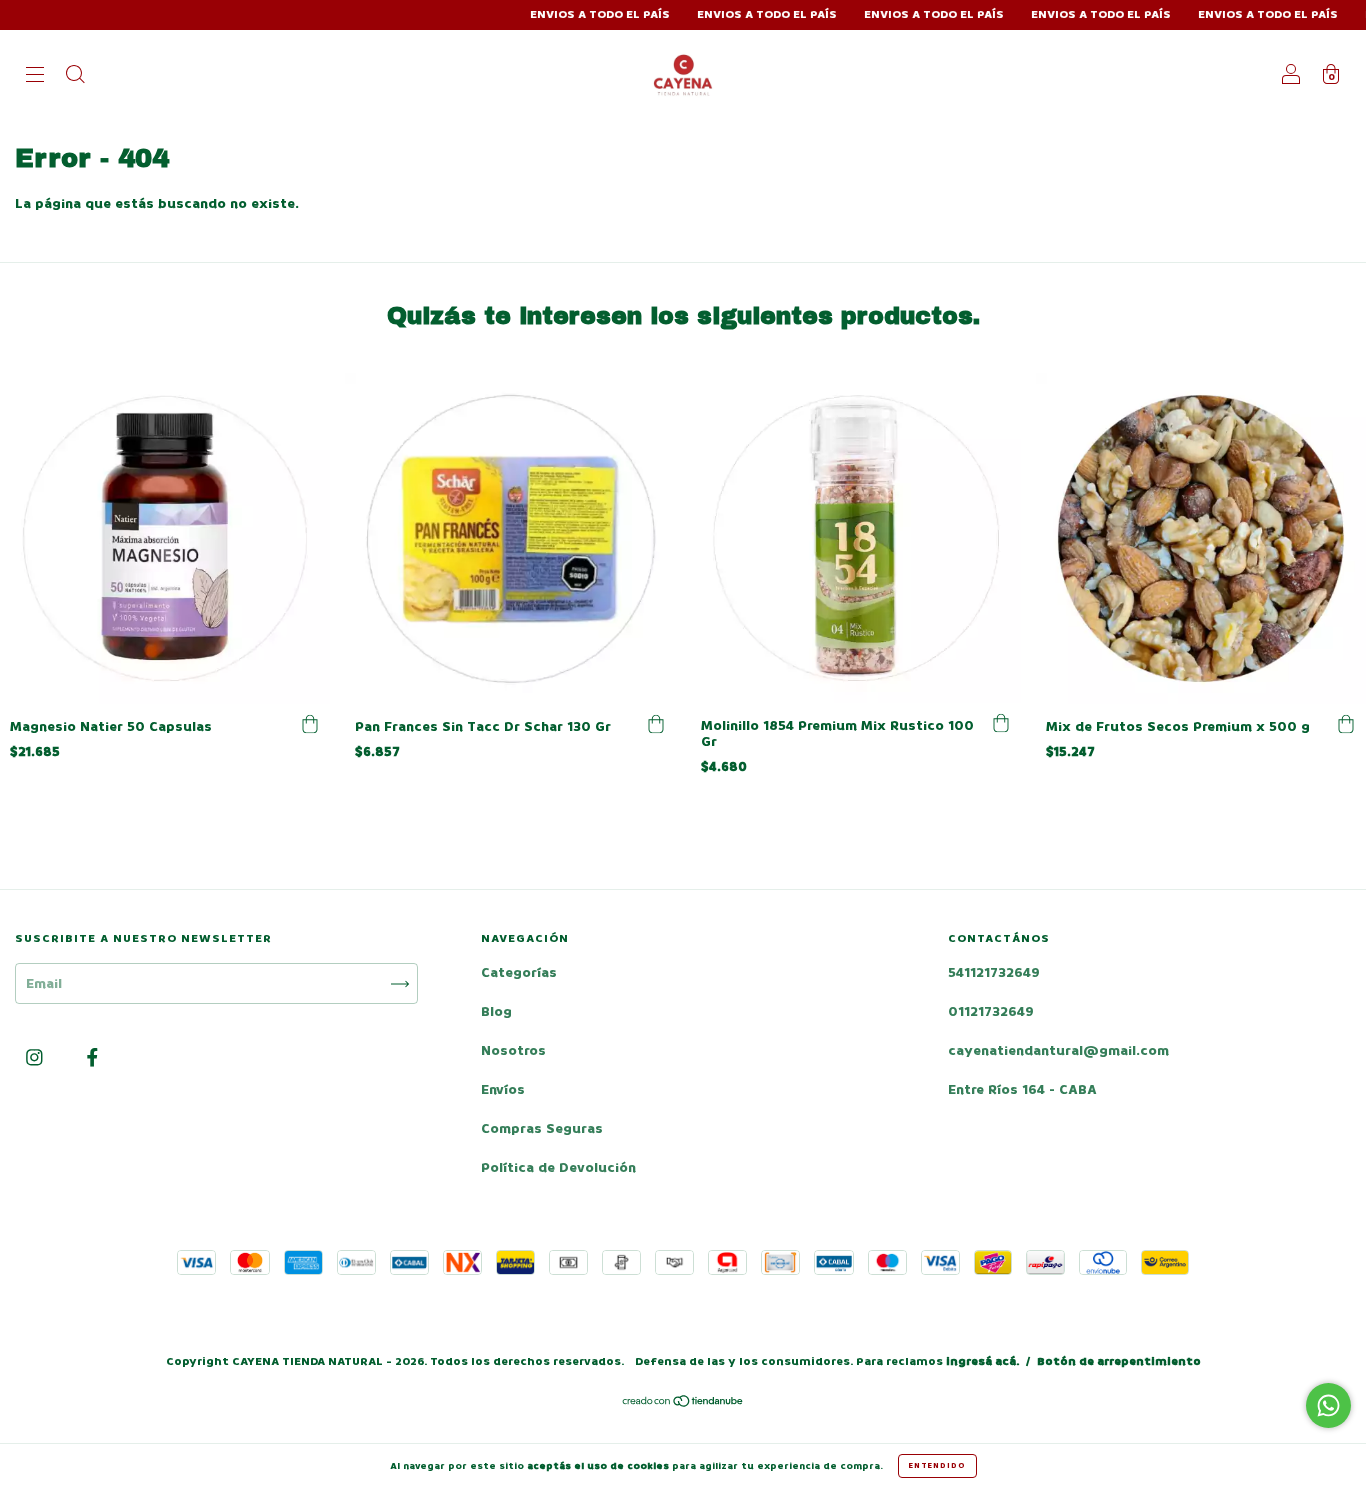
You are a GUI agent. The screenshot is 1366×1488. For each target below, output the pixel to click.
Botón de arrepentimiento (1119, 1361)
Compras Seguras (542, 1128)
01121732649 (991, 1011)
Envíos (503, 1089)
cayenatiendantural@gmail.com (1058, 1050)
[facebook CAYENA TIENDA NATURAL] (92, 1058)
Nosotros (513, 1050)
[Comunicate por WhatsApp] (1328, 1405)
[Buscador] (75, 76)
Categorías (519, 972)
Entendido (937, 1465)
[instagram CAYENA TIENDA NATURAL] (36, 1058)
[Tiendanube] (683, 1403)
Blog (496, 1011)
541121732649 (994, 972)
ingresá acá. (982, 1361)
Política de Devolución (558, 1167)
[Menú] (35, 76)
